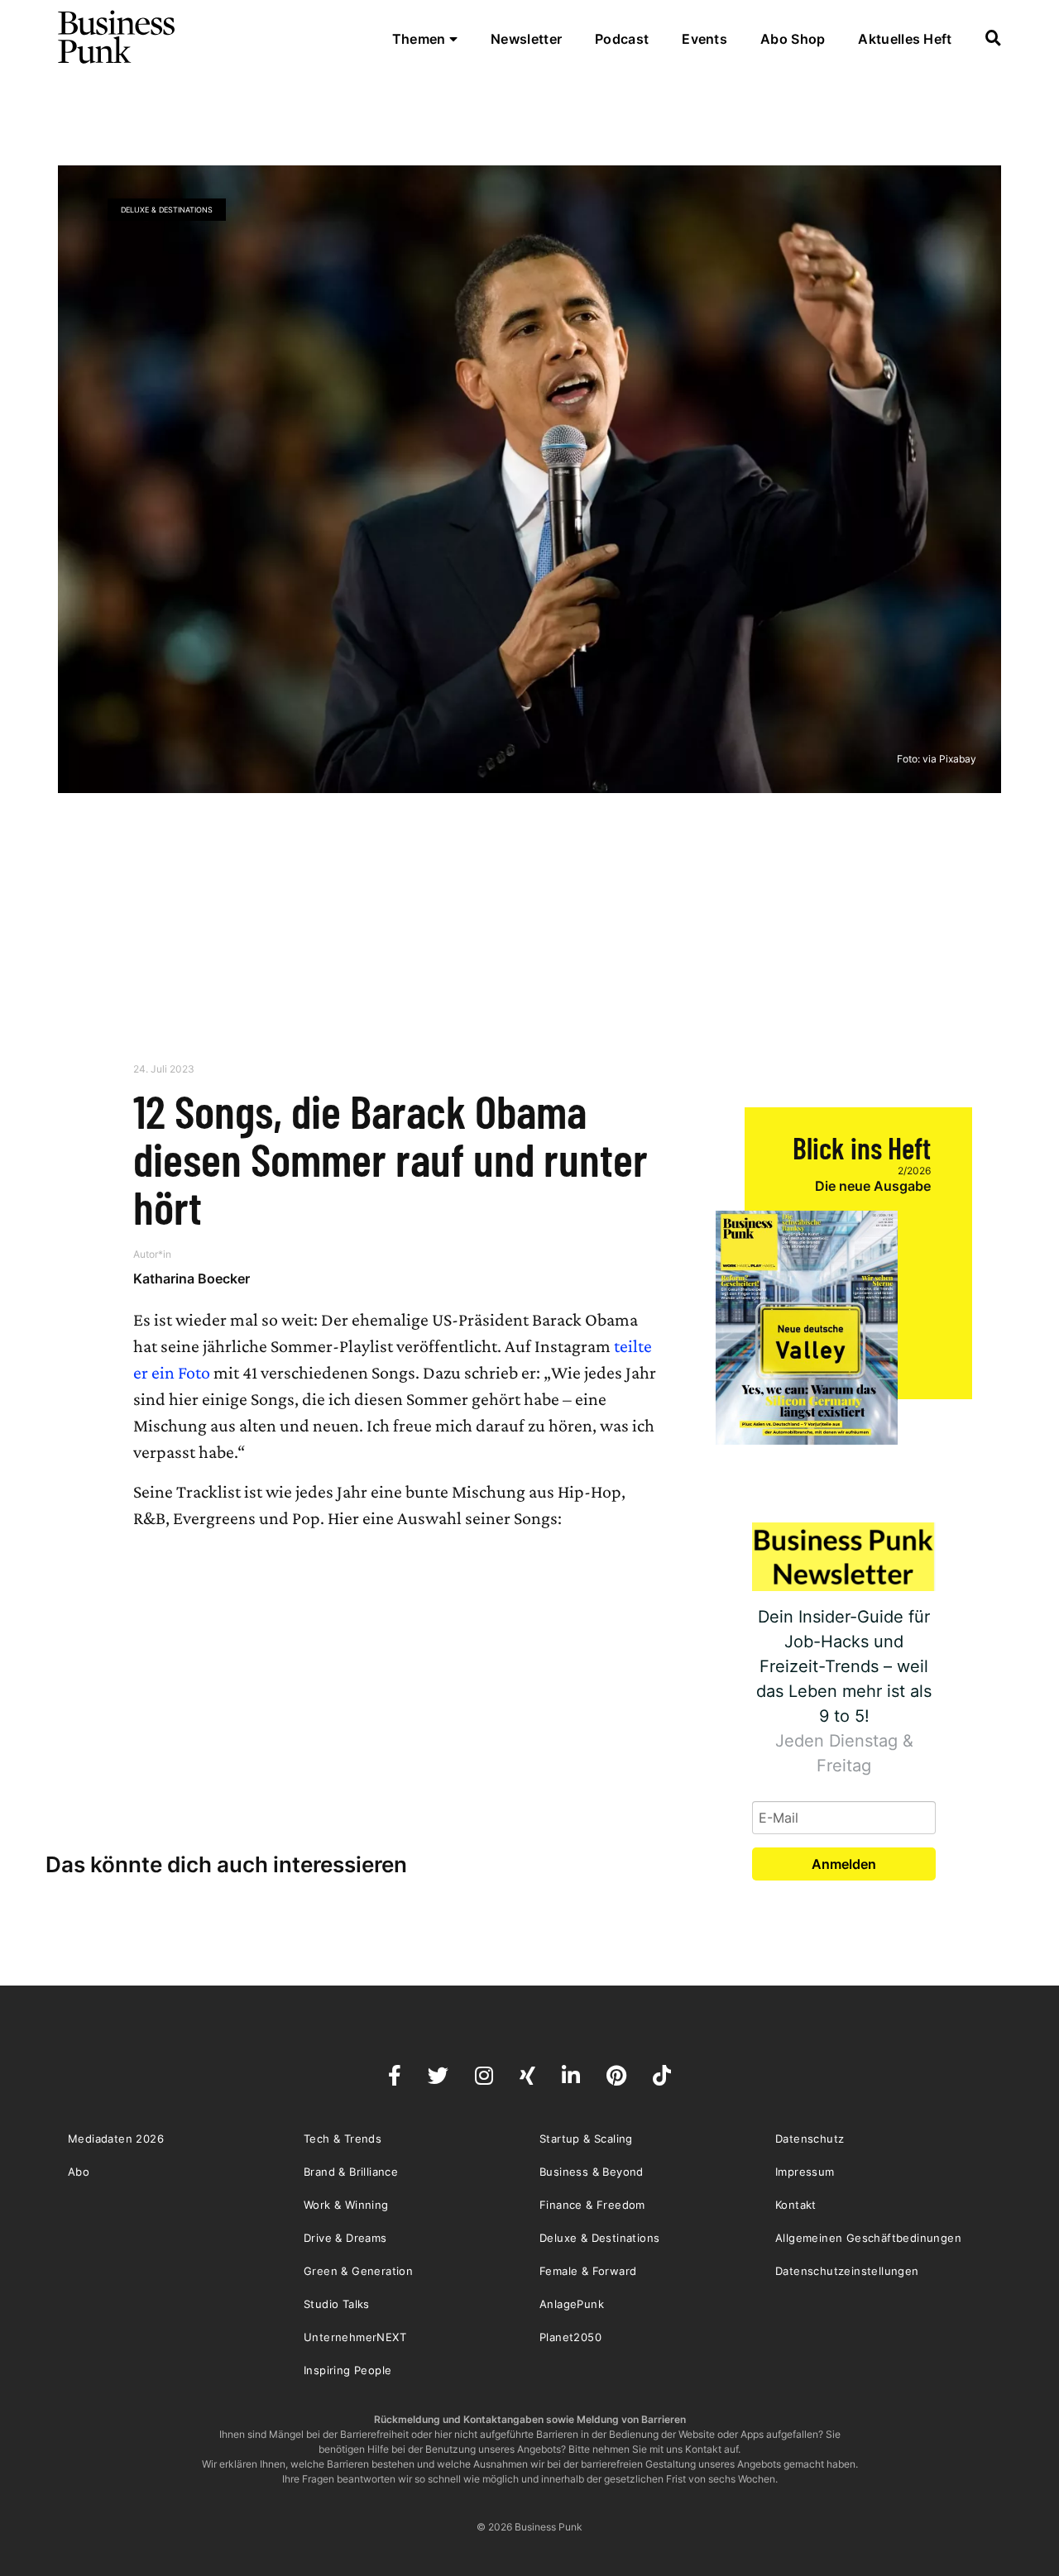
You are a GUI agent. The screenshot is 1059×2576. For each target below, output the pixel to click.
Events (704, 39)
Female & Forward (588, 2271)
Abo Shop (793, 39)
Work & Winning (346, 2205)
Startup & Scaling (586, 2139)
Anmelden (844, 1864)
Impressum (805, 2172)
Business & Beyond (592, 2172)
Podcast (622, 39)
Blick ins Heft (862, 1147)
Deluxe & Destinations (167, 210)
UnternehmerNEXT (355, 2337)
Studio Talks (337, 2304)
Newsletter (526, 39)
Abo (79, 2172)
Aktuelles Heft (905, 39)
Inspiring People (347, 2370)
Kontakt (796, 2205)
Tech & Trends (343, 2139)
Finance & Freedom (592, 2205)
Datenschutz (810, 2139)
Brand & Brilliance (351, 2172)
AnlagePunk (572, 2304)
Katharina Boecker (192, 1278)
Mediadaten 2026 (116, 2139)
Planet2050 (570, 2337)
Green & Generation (358, 2271)
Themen (421, 39)
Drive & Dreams (345, 2238)
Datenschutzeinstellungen (847, 2271)
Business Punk (117, 37)
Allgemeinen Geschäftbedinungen (868, 2238)
